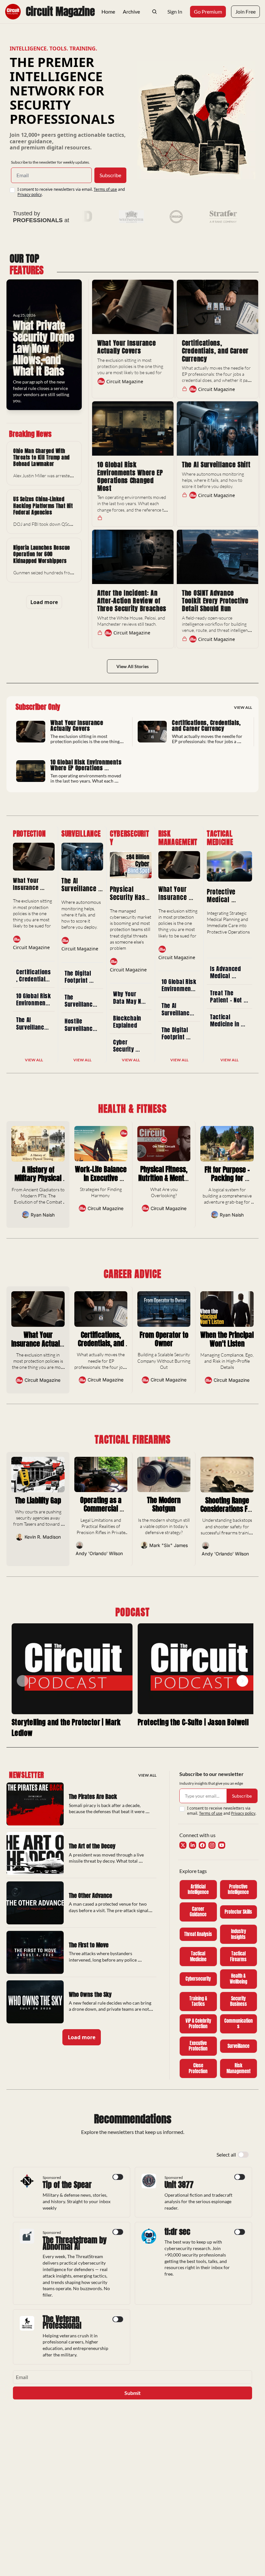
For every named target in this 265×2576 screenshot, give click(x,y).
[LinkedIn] (193, 1845)
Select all (226, 2154)
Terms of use (105, 189)
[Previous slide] (23, 1681)
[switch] (243, 2155)
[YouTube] (222, 1845)
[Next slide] (242, 1681)
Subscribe (110, 175)
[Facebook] (202, 1845)
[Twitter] (183, 1845)
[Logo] (13, 12)
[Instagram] (212, 1845)
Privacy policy (30, 195)
